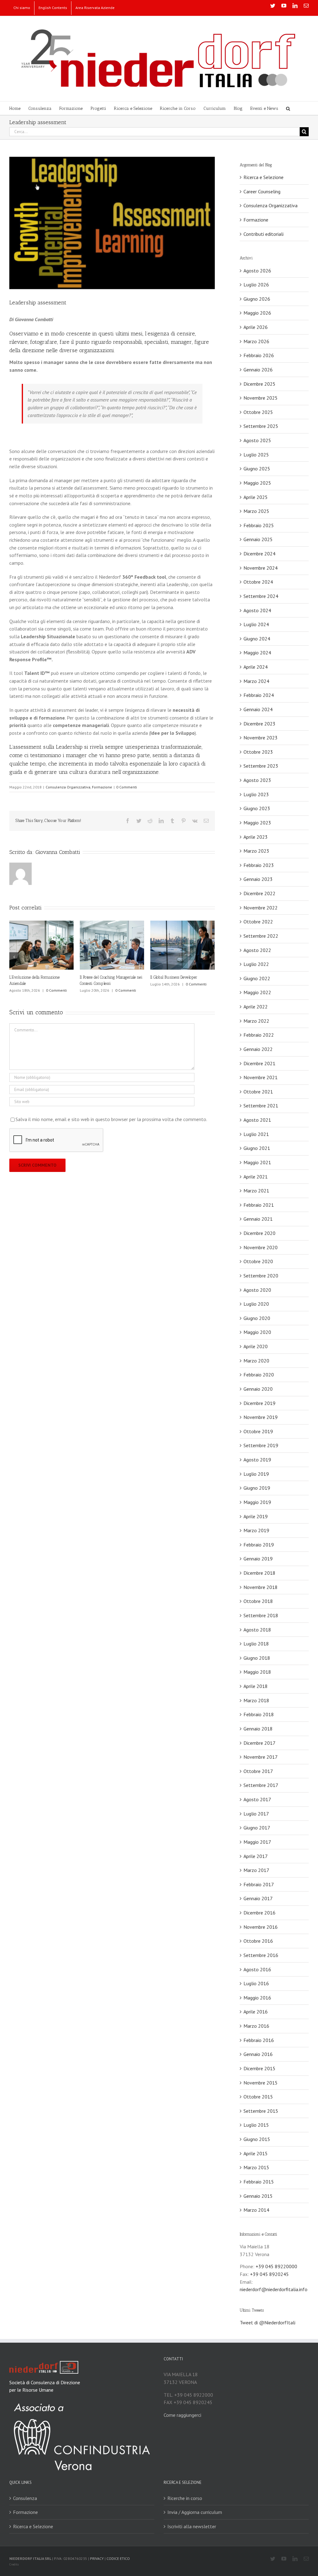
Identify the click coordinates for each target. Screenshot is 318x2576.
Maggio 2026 (257, 313)
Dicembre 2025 (259, 384)
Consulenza (25, 2498)
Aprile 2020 (256, 1346)
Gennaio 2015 (258, 2196)
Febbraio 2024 (259, 695)
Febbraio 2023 (259, 865)
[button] (288, 108)
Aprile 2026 (256, 327)
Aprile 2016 (256, 2012)
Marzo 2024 (256, 681)
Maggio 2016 (257, 1998)
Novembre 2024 (261, 568)
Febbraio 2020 (259, 1375)
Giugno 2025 (257, 469)
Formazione (102, 787)
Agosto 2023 (257, 780)
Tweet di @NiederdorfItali (268, 2322)
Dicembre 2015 (259, 2068)
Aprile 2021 (256, 1177)
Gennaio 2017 (258, 1898)
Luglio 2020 (256, 1304)
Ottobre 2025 (258, 412)
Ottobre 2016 (258, 1941)
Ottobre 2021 (258, 1092)
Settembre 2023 (261, 766)
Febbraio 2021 (259, 1205)
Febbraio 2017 (259, 1884)
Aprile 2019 (256, 1516)
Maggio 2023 (257, 823)
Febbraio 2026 (259, 355)
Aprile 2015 (256, 2153)
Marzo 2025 (256, 511)
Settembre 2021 (261, 1106)
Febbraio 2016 (259, 2040)
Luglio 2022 (256, 964)
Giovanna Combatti (58, 852)
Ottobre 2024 (258, 582)
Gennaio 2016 (258, 2054)
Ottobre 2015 (258, 2097)
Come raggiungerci (182, 2415)
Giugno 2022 (257, 978)
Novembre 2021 (261, 1077)
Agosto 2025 (257, 440)
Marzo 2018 (256, 1700)
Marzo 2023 (256, 851)
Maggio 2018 (257, 1672)
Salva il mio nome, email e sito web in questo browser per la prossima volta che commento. (111, 1119)
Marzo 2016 (256, 2026)
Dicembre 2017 (259, 1743)
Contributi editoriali (263, 234)
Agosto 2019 (257, 1460)
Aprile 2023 (256, 837)
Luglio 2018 (256, 1644)
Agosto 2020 (257, 1290)
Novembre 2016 (261, 1927)
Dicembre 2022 (259, 893)
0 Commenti (127, 787)
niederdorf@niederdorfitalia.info (274, 2289)
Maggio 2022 (257, 992)
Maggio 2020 (257, 1332)
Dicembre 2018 (259, 1573)
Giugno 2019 (257, 1488)
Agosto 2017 (257, 1799)
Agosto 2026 (257, 271)
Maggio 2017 (257, 1842)
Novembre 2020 (261, 1247)
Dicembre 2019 (259, 1403)
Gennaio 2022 (258, 1049)
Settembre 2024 (261, 596)
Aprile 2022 (256, 1007)
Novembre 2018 (261, 1587)
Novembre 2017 (261, 1757)
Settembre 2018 (261, 1615)
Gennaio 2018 (258, 1729)
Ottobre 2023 (258, 752)
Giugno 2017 (257, 1828)
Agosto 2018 (257, 1630)
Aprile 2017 (256, 1856)
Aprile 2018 (256, 1686)
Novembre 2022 (261, 908)
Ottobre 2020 (258, 1261)
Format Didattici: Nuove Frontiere (107, 977)
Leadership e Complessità (30, 977)
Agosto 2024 (257, 610)
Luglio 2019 (256, 1474)
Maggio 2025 (257, 483)
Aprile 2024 (256, 667)
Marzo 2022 (256, 1021)
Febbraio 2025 (259, 525)
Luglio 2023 (256, 794)
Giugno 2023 (257, 808)
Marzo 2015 (256, 2167)
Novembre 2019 (261, 1417)
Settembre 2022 (261, 936)
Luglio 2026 (256, 285)
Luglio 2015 (256, 2125)
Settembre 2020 (261, 1276)
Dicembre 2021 (259, 1063)
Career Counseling (262, 191)
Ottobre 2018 (258, 1601)
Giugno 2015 (257, 2139)
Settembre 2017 (261, 1785)
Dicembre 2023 (259, 724)
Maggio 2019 (257, 1502)
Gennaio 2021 (258, 1219)
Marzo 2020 (256, 1361)
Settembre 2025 (261, 426)
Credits (14, 2564)
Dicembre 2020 (259, 1233)
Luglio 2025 (256, 455)
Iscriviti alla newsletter (192, 2526)
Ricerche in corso (185, 2498)
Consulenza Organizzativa (68, 787)
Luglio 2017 (256, 1814)
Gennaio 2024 (258, 709)
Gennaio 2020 (258, 1389)
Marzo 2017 (256, 1870)
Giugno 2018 (257, 1658)
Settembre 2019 (261, 1445)
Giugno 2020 (257, 1318)
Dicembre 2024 (259, 554)
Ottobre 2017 (258, 1771)
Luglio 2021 (256, 1134)
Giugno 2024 (257, 639)
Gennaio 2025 (258, 539)
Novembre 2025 (261, 398)
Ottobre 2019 (258, 1431)
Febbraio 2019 (259, 1545)
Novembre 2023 (261, 738)
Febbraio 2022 (259, 1035)
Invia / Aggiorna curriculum (195, 2512)
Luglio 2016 (256, 1983)
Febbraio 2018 (259, 1714)
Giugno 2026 (257, 299)
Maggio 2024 (257, 653)
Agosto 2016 (257, 1969)
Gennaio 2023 (258, 879)
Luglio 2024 (256, 624)
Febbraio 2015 (259, 2182)
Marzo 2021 (256, 1191)
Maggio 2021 (257, 1162)
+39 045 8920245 (269, 2274)
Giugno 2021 (257, 1148)
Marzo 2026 (256, 341)
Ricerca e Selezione (263, 177)
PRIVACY (97, 2558)
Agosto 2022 (257, 950)
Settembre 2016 (261, 1955)
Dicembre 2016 (259, 1913)
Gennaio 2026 (258, 370)
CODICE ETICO (118, 2558)
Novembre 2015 (261, 2083)
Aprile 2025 (256, 497)
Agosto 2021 (257, 1120)
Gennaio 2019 (258, 1559)
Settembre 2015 (261, 2111)
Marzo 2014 (256, 2210)
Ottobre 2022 (258, 922)
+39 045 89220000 (276, 2266)
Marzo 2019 (256, 1530)
